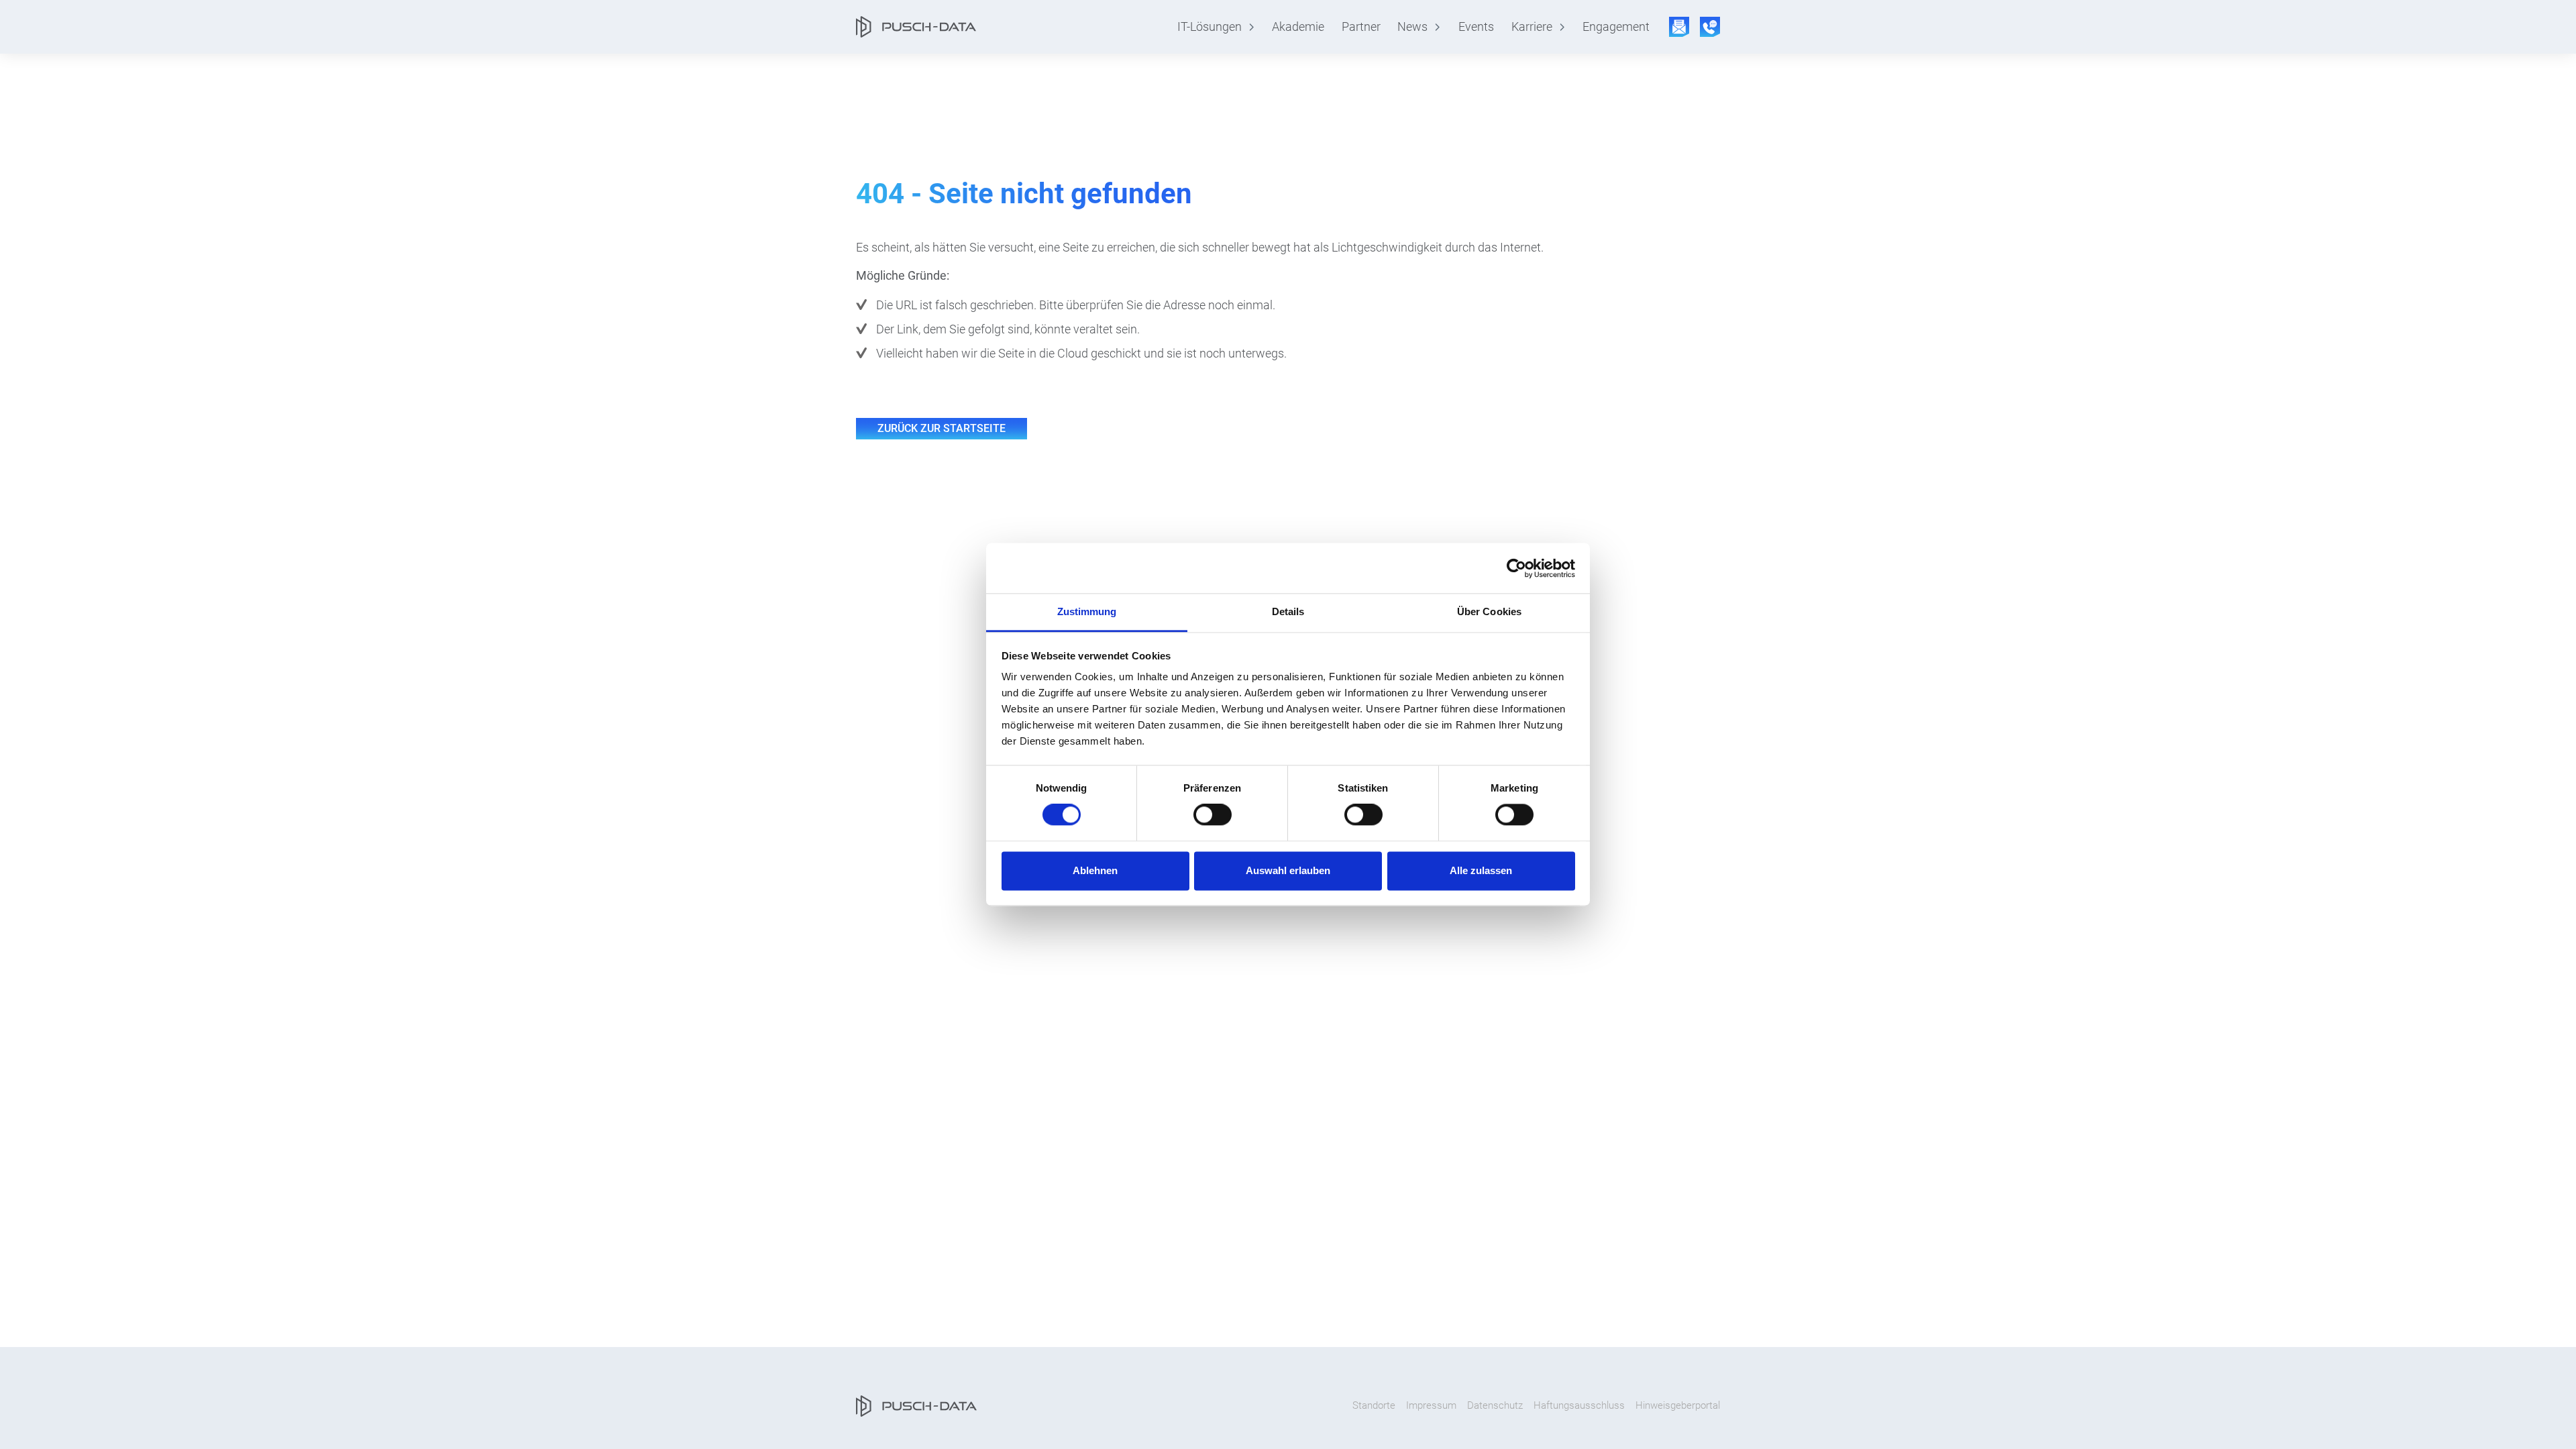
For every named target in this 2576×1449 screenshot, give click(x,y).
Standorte (1374, 1405)
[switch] (1213, 815)
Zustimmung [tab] (1087, 611)
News (1412, 27)
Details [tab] (1288, 611)
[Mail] (1679, 27)
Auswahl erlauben (1288, 870)
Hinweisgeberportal (1678, 1405)
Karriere (1532, 27)
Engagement (1616, 27)
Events (1476, 27)
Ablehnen (1095, 870)
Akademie (1298, 27)
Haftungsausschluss (1579, 1405)
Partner (1361, 27)
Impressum (1431, 1405)
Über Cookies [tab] (1489, 611)
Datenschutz (1495, 1405)
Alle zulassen (1481, 870)
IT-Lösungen (1210, 27)
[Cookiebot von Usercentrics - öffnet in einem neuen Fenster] (1516, 568)
